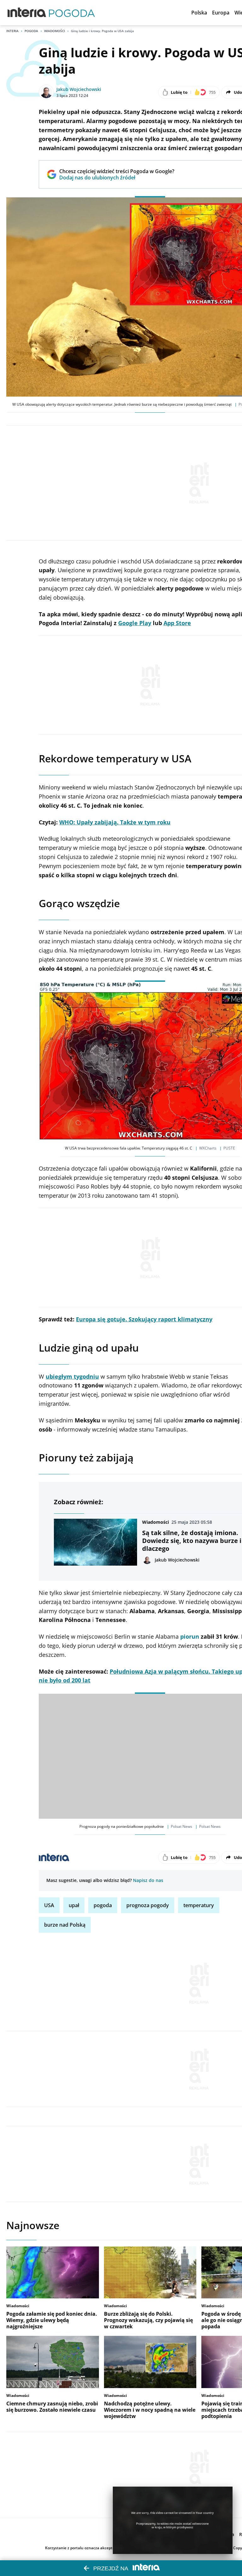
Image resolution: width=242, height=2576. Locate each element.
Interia (12, 31)
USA (49, 1905)
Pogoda (31, 31)
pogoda (103, 1905)
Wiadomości (55, 31)
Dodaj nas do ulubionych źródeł (117, 178)
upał (74, 1905)
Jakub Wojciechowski (79, 89)
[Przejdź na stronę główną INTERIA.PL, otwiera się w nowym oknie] (27, 13)
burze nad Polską (65, 1925)
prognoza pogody (148, 1905)
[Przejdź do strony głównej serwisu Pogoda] (72, 13)
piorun (190, 1636)
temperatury (199, 1905)
